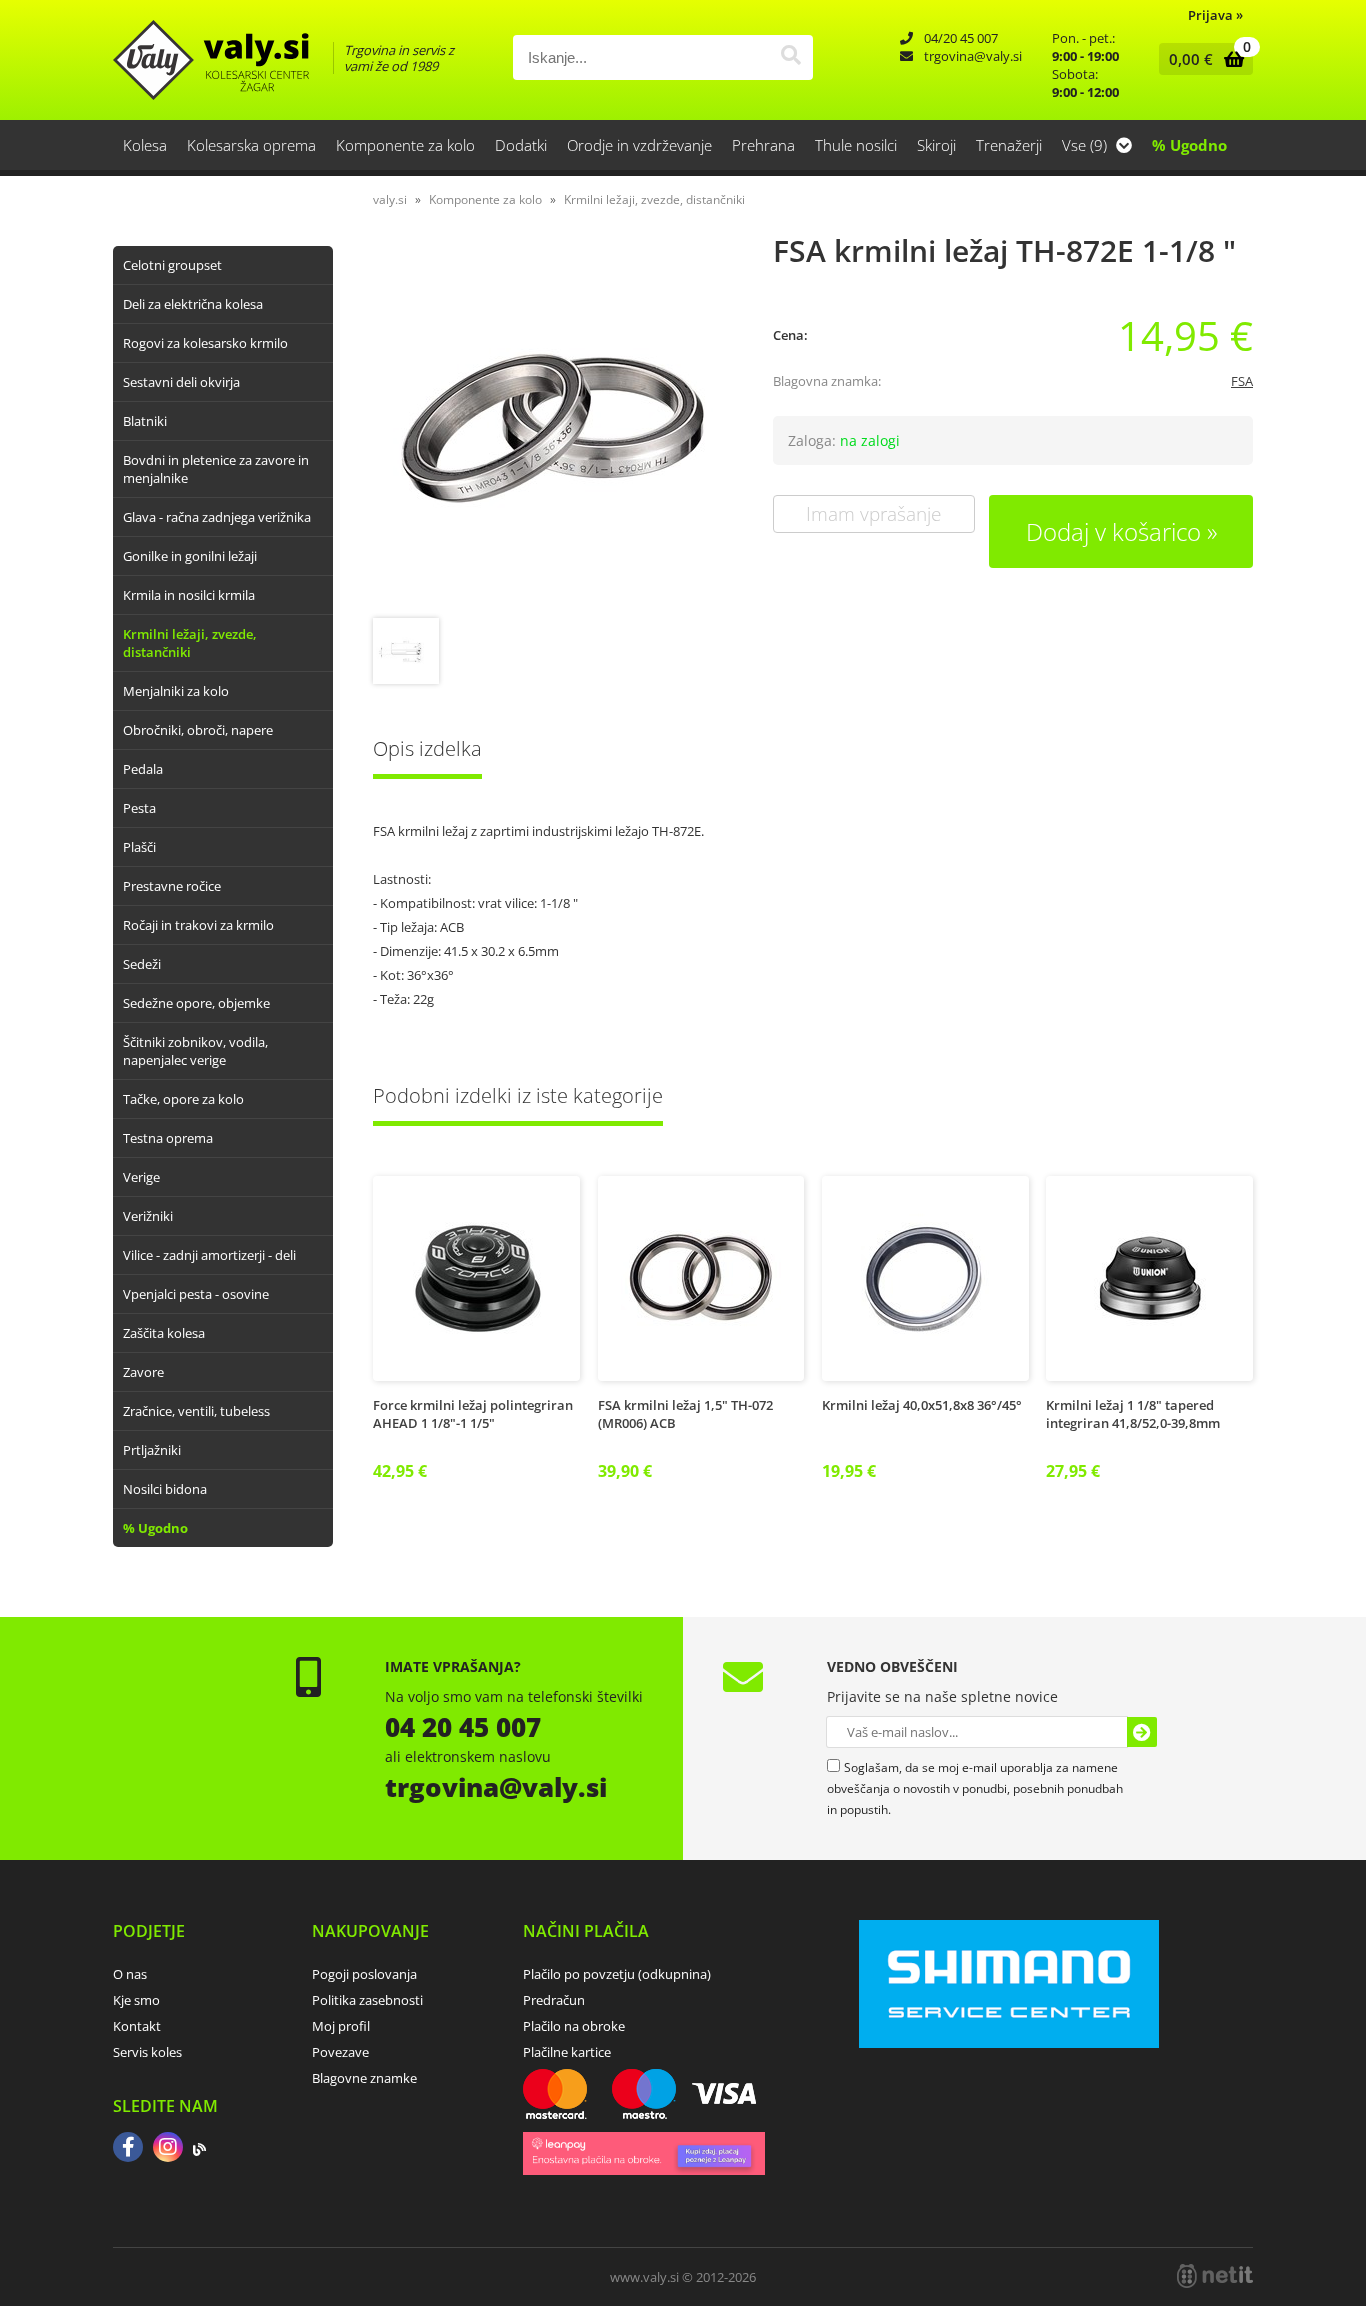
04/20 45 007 (961, 38)
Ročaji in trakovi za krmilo (198, 925)
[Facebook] (128, 2149)
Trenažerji (1009, 145)
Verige (141, 1177)
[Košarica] (1201, 59)
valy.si (390, 199)
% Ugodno (1189, 145)
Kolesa (145, 145)
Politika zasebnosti (367, 2000)
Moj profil (341, 2026)
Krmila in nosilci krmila (189, 595)
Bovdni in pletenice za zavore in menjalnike (216, 469)
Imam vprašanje (873, 514)
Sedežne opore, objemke (196, 1003)
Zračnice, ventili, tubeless (196, 1411)
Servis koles (147, 2052)
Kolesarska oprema (251, 145)
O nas (130, 1974)
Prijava (1215, 15)
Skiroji (936, 145)
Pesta (139, 808)
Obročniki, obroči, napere (198, 730)
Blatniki (145, 421)
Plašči (139, 847)
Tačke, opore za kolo (183, 1099)
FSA (1242, 381)
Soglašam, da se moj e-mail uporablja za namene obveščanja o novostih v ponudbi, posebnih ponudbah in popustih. (975, 1788)
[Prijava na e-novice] (1142, 1732)
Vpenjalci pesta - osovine (196, 1294)
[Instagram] (168, 2149)
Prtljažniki (152, 1450)
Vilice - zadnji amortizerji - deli (209, 1255)
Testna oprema (168, 1138)
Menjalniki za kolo (176, 691)
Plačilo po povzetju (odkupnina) (617, 1974)
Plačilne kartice (567, 2052)
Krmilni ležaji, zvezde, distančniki (190, 643)
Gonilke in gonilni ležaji (190, 556)
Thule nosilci (856, 145)
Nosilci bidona (165, 1489)
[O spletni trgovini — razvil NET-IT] (1215, 2276)
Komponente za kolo (405, 145)
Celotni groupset (172, 265)
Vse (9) (1086, 145)
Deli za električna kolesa (193, 304)
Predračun (554, 2000)
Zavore (143, 1372)
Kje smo (136, 2000)
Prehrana (763, 145)
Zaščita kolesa (164, 1333)
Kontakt (137, 2026)
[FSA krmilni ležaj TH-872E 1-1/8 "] (553, 428)
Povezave (340, 2052)
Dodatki (521, 145)
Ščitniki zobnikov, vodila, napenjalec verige (195, 1051)
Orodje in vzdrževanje (639, 145)
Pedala (143, 769)
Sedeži (142, 964)
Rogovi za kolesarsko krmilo (205, 343)
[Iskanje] (790, 57)
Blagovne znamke (364, 2078)
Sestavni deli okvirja (181, 382)
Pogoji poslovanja (364, 1974)
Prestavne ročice (172, 886)
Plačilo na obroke (574, 2026)
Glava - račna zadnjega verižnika (217, 517)
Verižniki (148, 1216)
